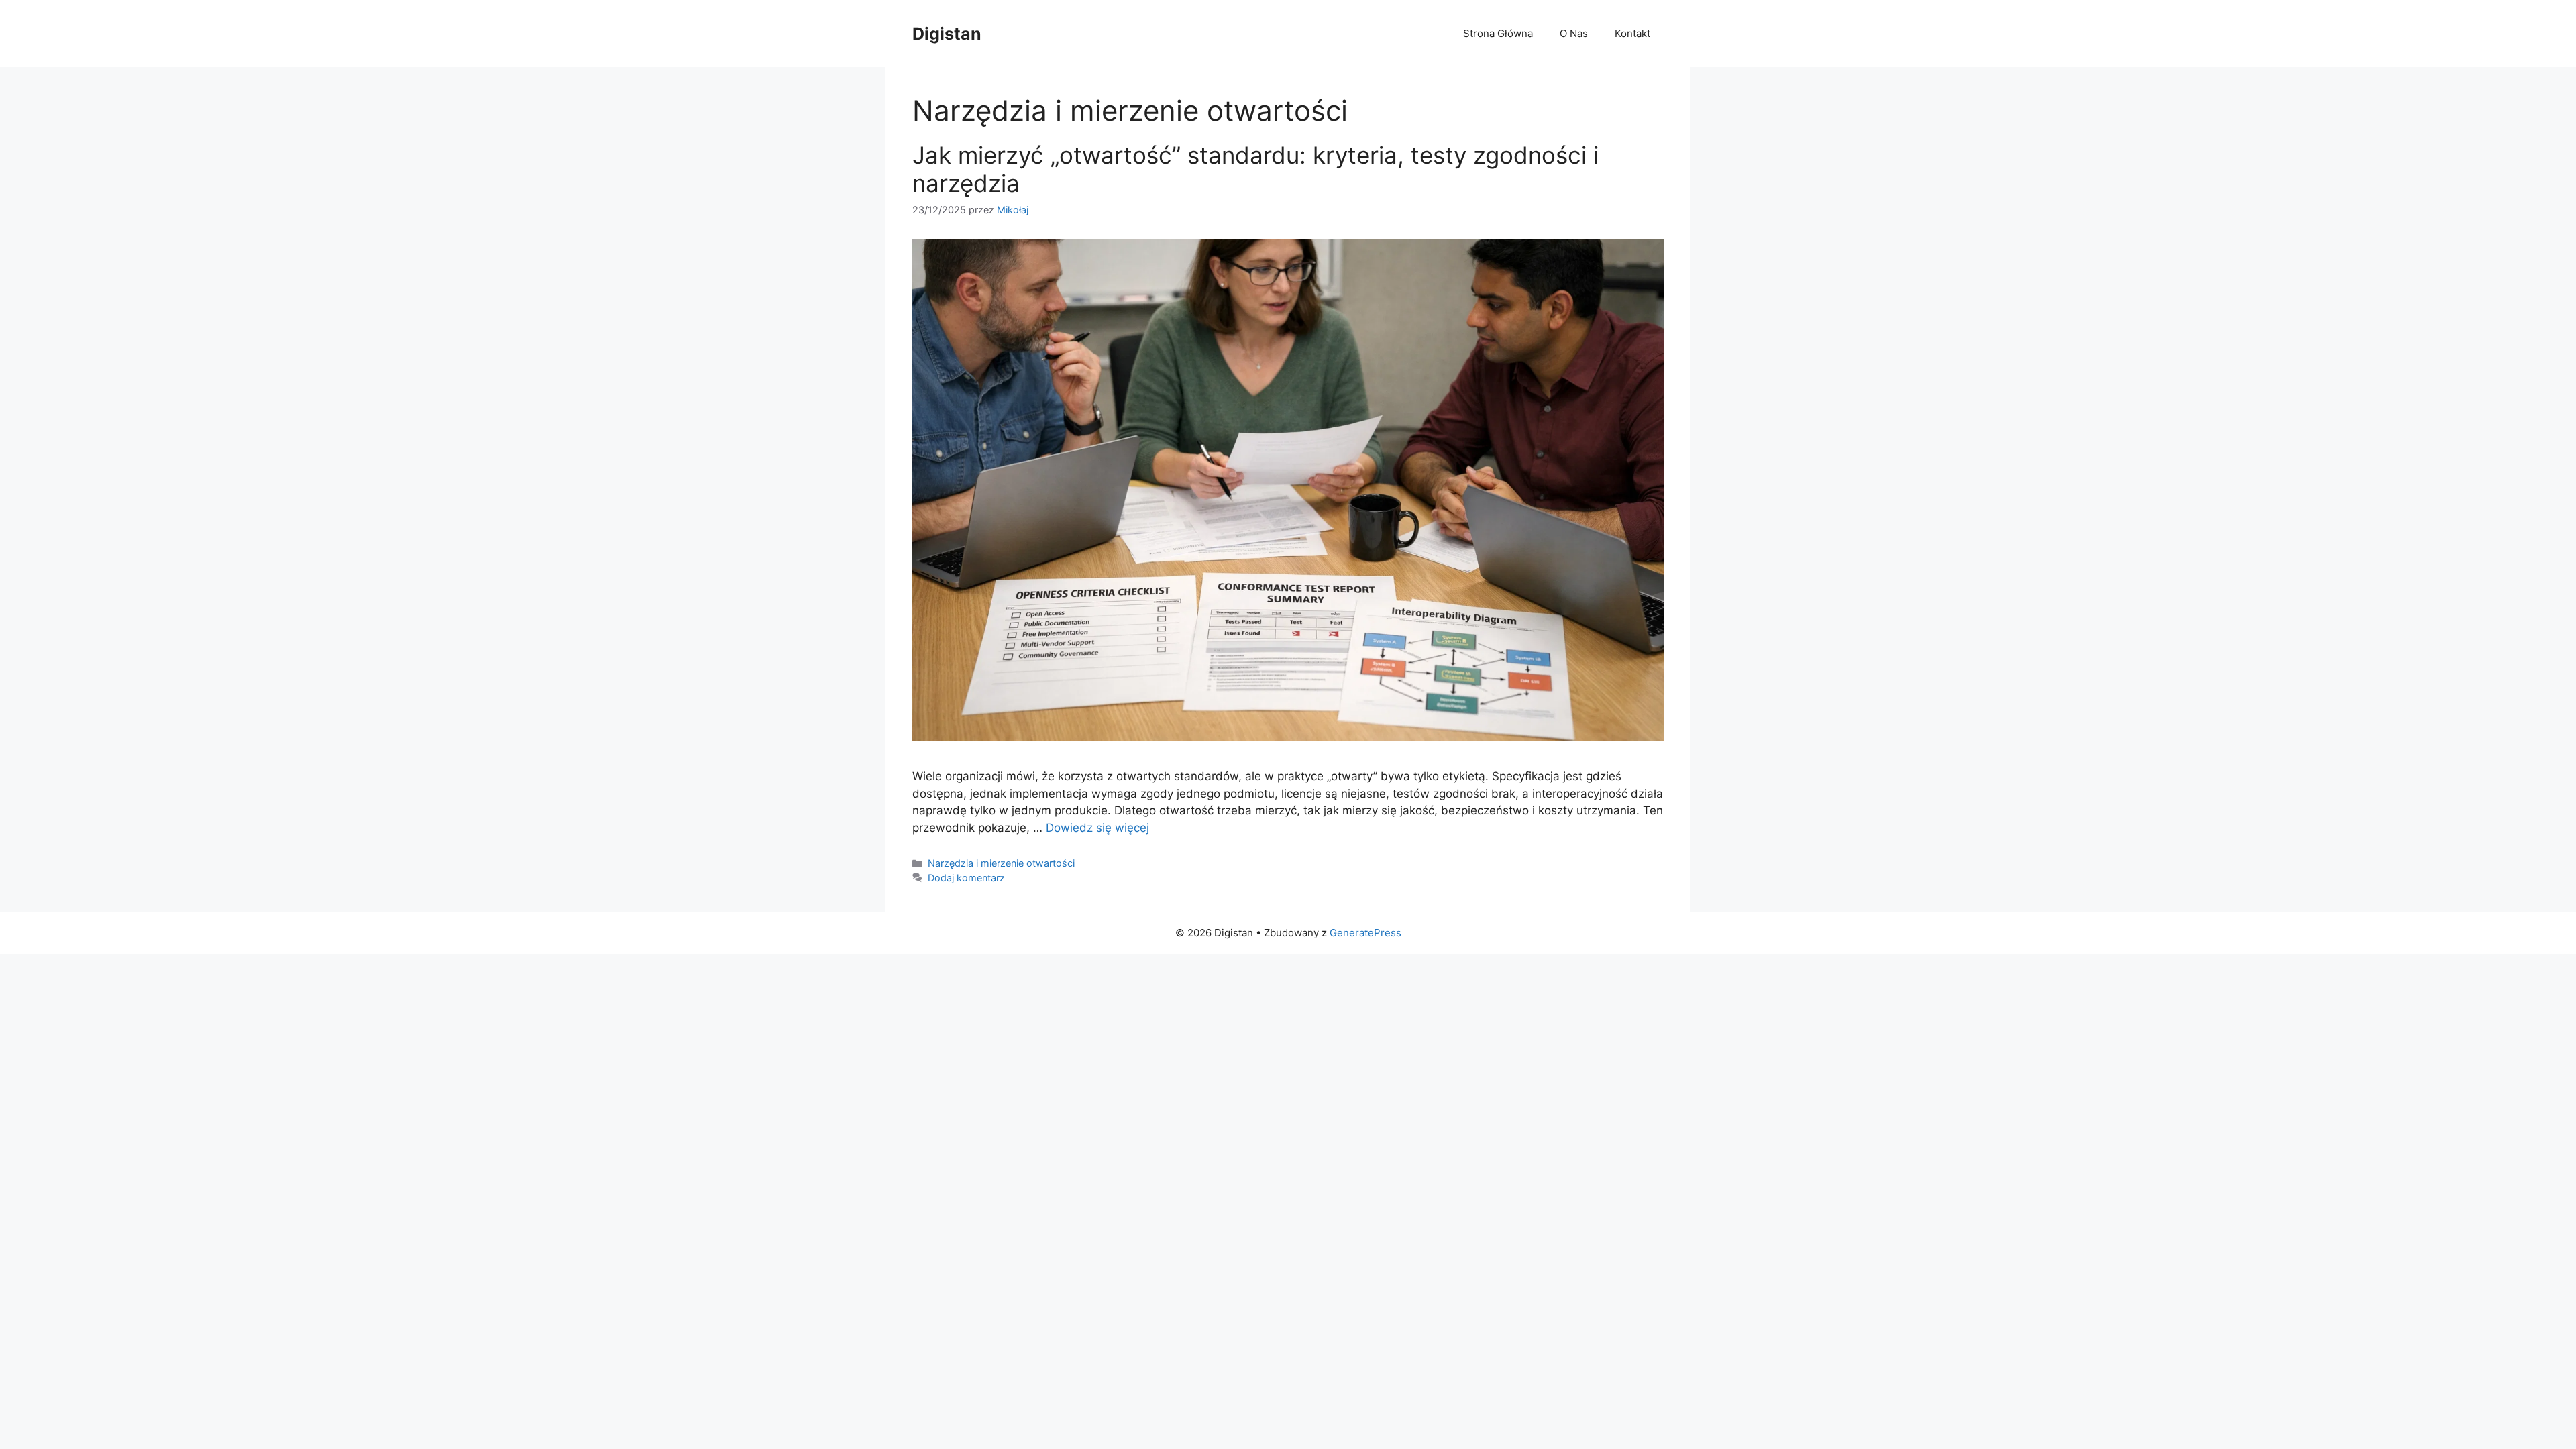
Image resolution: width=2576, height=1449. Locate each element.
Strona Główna (1498, 33)
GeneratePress (1365, 933)
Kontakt (1632, 33)
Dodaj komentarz (966, 878)
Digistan (947, 34)
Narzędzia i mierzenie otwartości (1001, 863)
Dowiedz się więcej (1097, 828)
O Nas (1574, 33)
